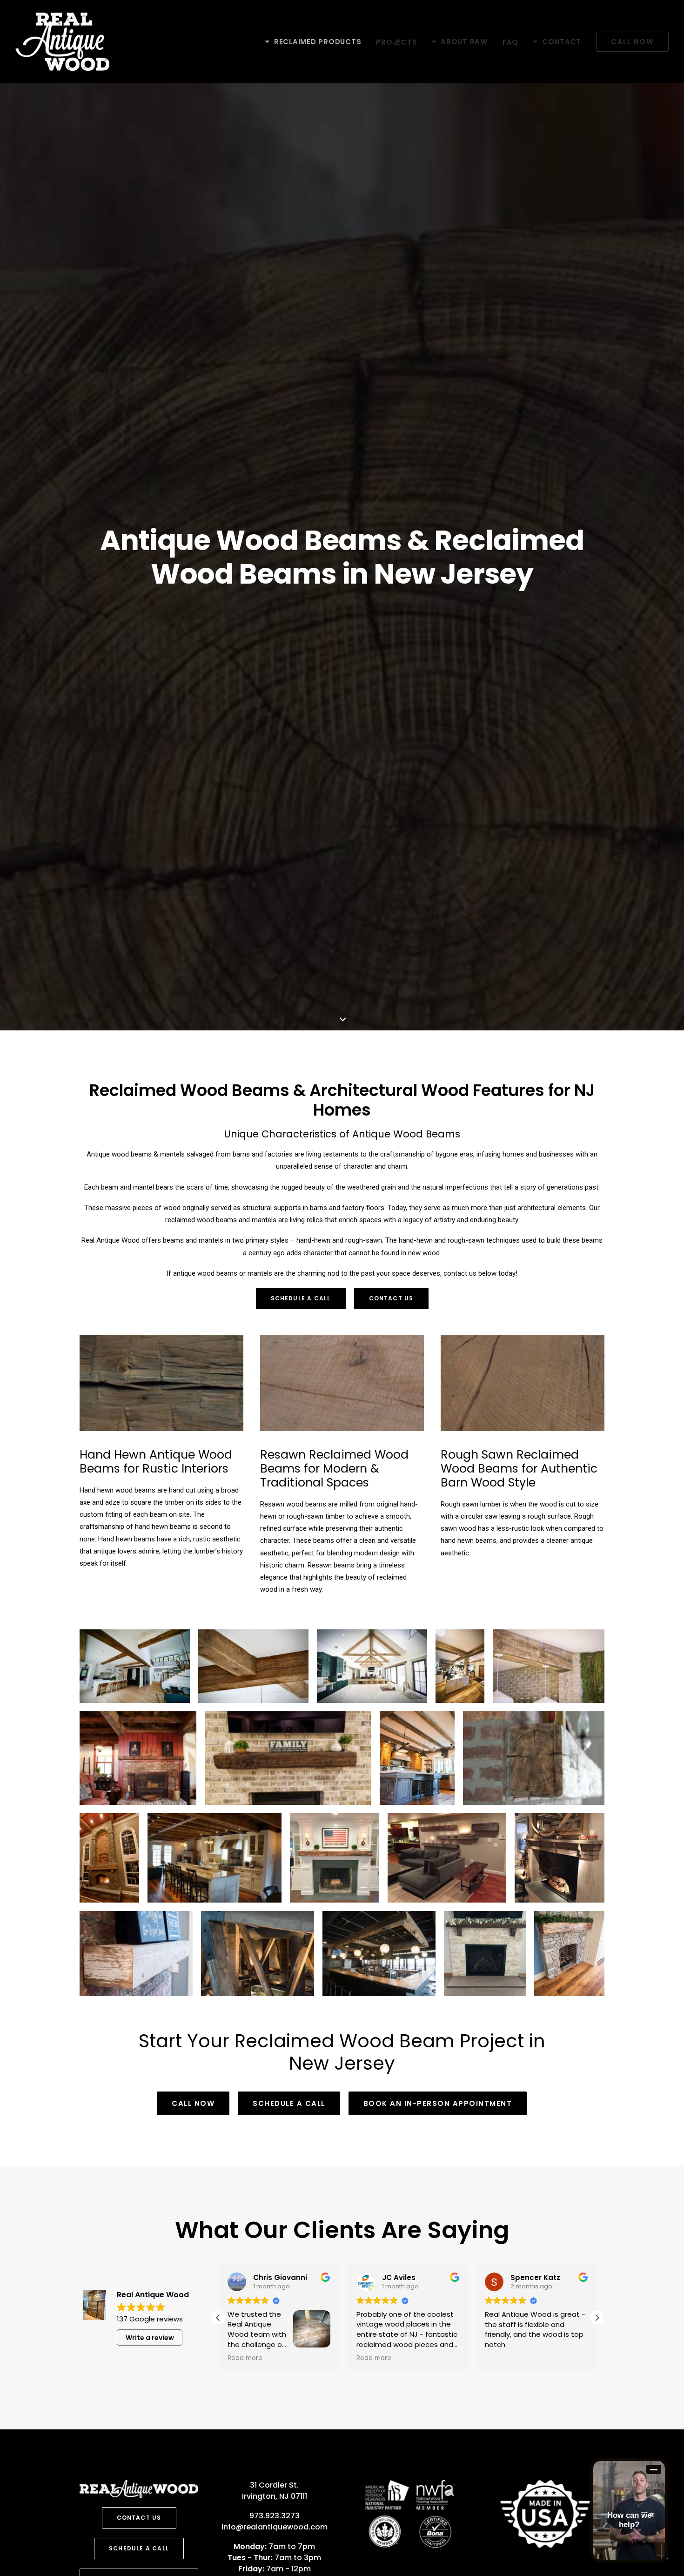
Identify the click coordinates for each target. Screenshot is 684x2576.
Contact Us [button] (391, 1298)
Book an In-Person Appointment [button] (438, 2103)
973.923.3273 (275, 2516)
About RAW (464, 42)
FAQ (510, 42)
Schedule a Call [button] (301, 1298)
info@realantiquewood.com (275, 2527)
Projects (396, 42)
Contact (562, 42)
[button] (597, 2318)
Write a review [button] (150, 2338)
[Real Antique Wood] (62, 42)
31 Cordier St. (274, 2485)
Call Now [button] (193, 2103)
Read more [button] (245, 2358)
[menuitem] (316, 42)
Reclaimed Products (318, 42)
